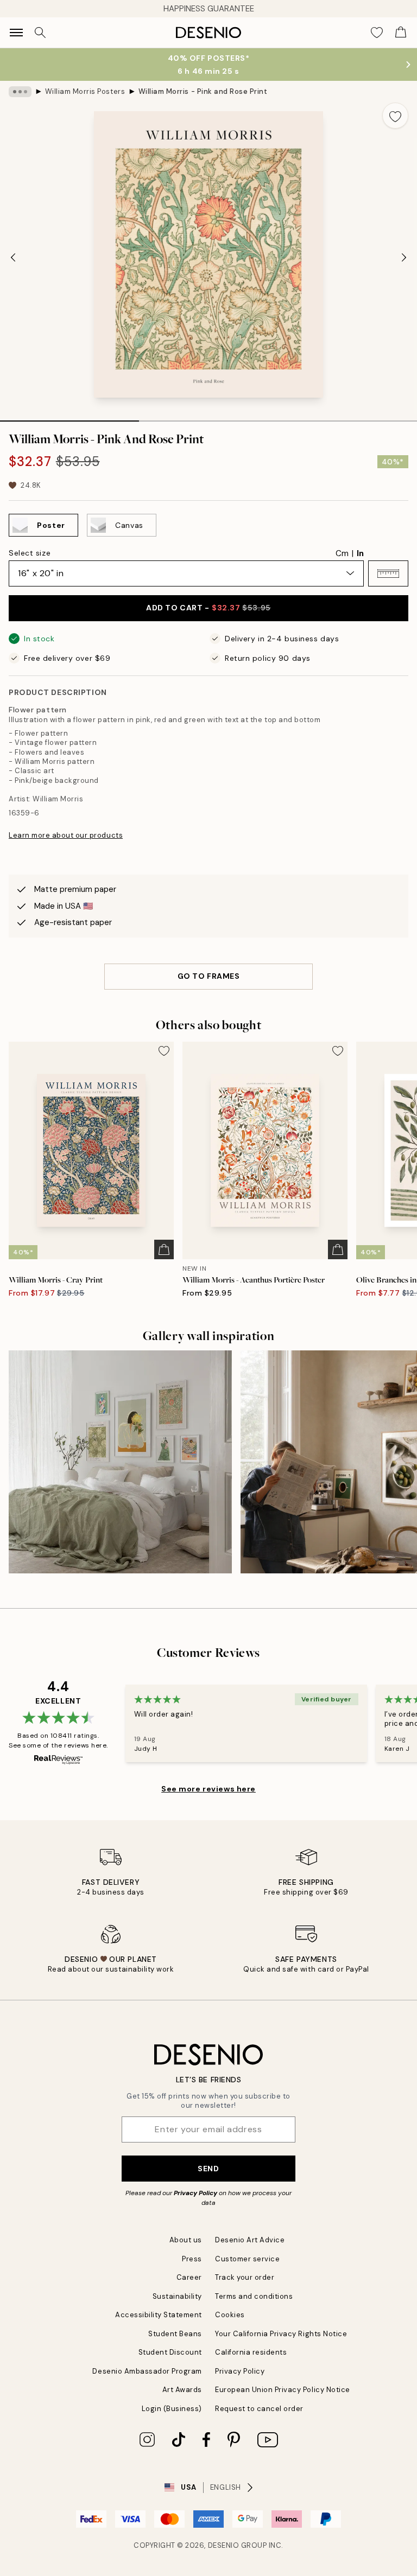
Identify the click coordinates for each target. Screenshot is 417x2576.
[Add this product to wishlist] (395, 116)
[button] (388, 573)
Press (192, 2259)
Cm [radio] (342, 553)
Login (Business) (172, 2409)
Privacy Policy (195, 2193)
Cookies (230, 2315)
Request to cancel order (259, 2409)
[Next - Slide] (404, 258)
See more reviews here (208, 1789)
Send (208, 2169)
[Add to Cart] (164, 1249)
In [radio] (360, 553)
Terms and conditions (254, 2296)
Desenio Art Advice (250, 2240)
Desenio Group (238, 2545)
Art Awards (182, 2390)
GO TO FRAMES (209, 976)
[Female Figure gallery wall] (120, 1462)
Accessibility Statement (159, 2315)
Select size (30, 553)
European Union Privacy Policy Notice (283, 2390)
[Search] (40, 33)
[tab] (69, 417)
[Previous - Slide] (13, 258)
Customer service (247, 2259)
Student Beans (175, 2334)
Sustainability (177, 2296)
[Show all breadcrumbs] (20, 92)
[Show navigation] (16, 33)
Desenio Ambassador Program (147, 2371)
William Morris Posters (85, 91)
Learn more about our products (66, 835)
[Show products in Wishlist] (377, 33)
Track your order (245, 2277)
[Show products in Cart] (401, 33)
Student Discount (170, 2352)
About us (186, 2240)
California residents (251, 2352)
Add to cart (208, 608)
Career (189, 2277)
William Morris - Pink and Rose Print (203, 91)
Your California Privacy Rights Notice (281, 2334)
